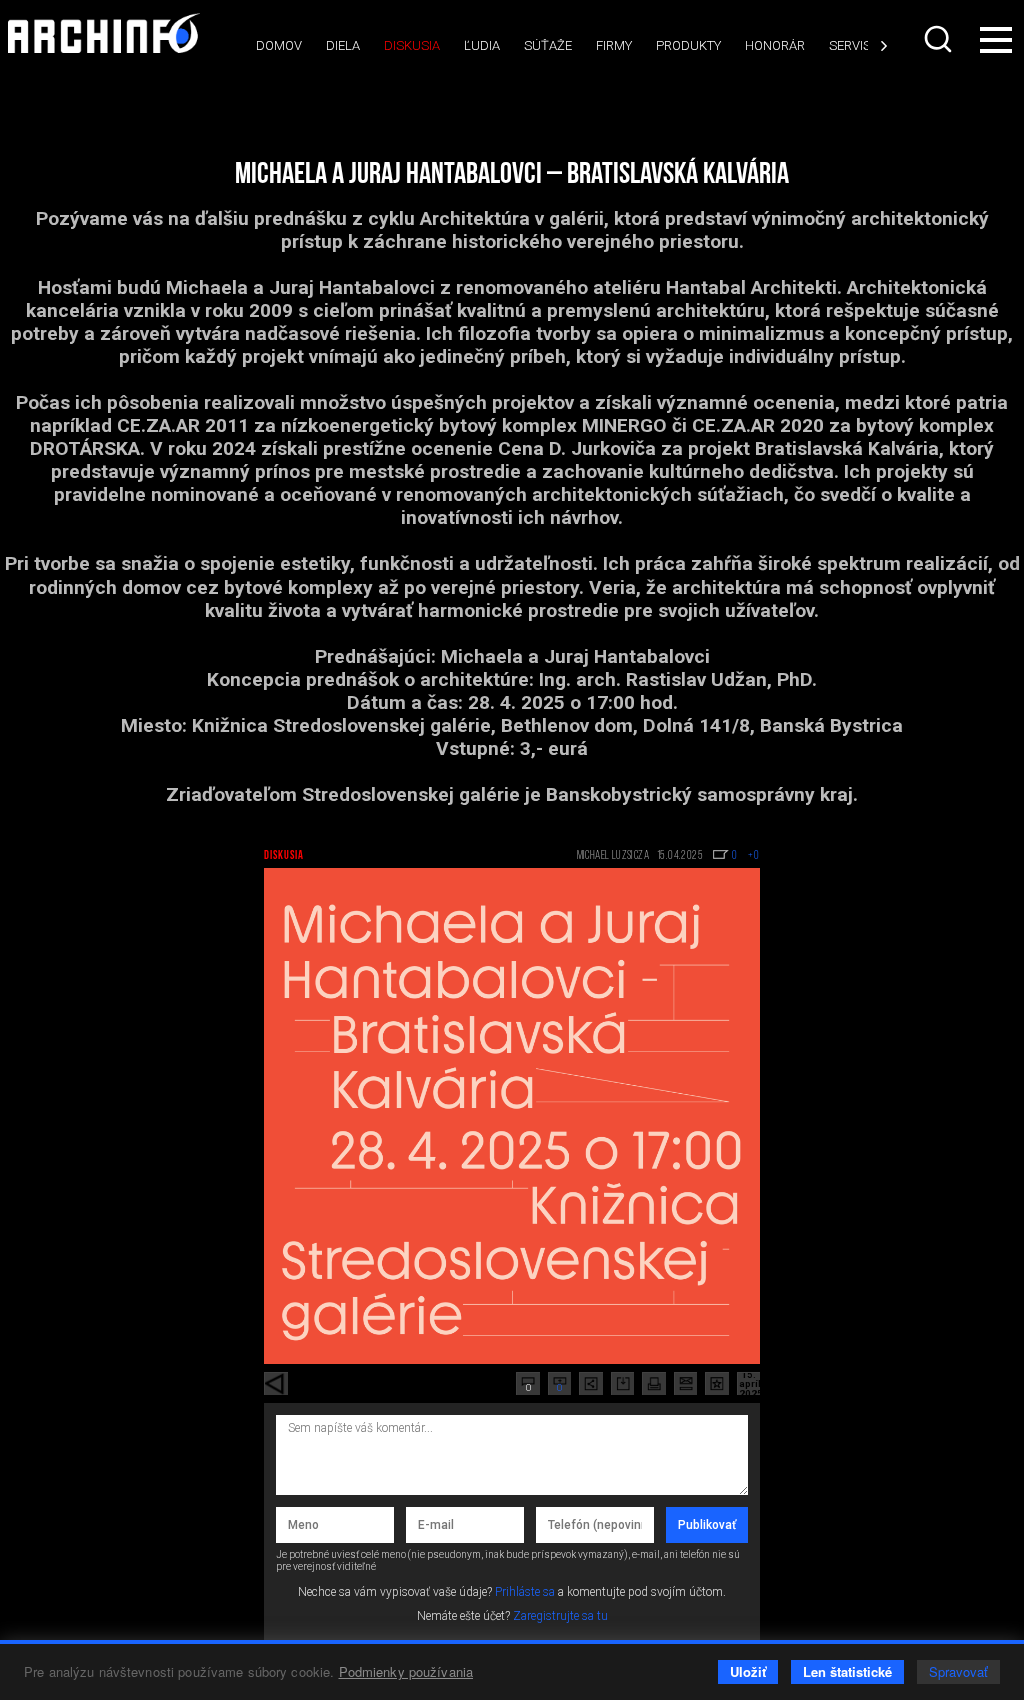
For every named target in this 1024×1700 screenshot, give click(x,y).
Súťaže (548, 45)
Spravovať (958, 1671)
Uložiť (748, 1671)
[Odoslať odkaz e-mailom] (686, 1384)
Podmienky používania (406, 1671)
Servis (850, 45)
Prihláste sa (525, 1592)
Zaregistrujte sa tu (560, 1616)
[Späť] (276, 1384)
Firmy (614, 45)
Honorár (775, 45)
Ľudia (482, 45)
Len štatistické (847, 1671)
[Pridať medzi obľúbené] (717, 1384)
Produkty (688, 45)
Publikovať (707, 1525)
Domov (279, 45)
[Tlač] (654, 1384)
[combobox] (938, 39)
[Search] (938, 39)
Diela (343, 45)
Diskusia (412, 45)
